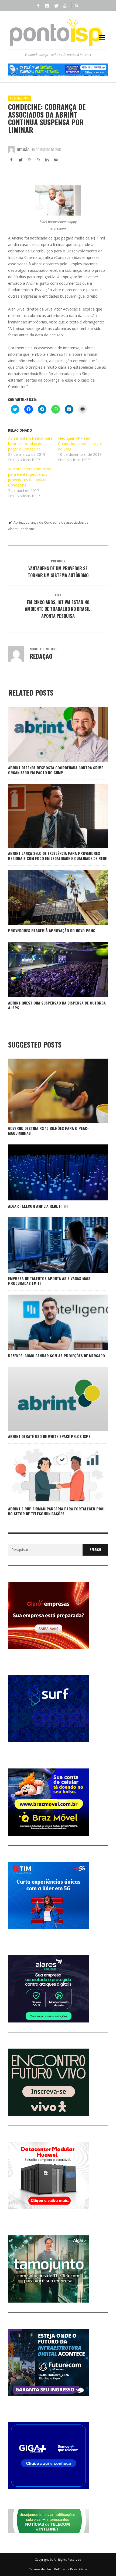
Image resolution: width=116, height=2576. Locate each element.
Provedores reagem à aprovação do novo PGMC (52, 930)
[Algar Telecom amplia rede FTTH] (49, 1172)
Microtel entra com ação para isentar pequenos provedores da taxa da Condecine (30, 477)
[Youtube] (65, 5)
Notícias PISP (19, 98)
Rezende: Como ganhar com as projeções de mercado (57, 1356)
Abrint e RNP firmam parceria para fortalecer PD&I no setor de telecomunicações (56, 1511)
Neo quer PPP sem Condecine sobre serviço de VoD (79, 444)
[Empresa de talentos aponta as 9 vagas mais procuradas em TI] (49, 1245)
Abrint (18, 522)
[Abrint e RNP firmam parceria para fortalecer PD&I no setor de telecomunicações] (49, 1475)
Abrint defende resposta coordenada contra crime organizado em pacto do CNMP (56, 770)
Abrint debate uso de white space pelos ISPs (49, 1436)
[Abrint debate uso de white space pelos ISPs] (49, 1399)
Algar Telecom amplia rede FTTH (38, 1206)
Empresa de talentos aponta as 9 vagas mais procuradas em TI (49, 1281)
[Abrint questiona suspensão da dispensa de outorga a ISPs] (49, 970)
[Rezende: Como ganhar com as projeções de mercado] (49, 1322)
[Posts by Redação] (11, 150)
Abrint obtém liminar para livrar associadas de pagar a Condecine (30, 444)
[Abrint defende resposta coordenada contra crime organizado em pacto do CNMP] (49, 734)
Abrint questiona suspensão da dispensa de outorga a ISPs (57, 1005)
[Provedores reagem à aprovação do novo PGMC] (49, 897)
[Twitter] (56, 5)
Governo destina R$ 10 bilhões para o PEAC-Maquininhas (48, 1131)
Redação (23, 150)
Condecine (27, 529)
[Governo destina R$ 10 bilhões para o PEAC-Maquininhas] (49, 1091)
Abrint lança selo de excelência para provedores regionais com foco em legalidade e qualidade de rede (57, 856)
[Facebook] (38, 5)
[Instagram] (47, 5)
